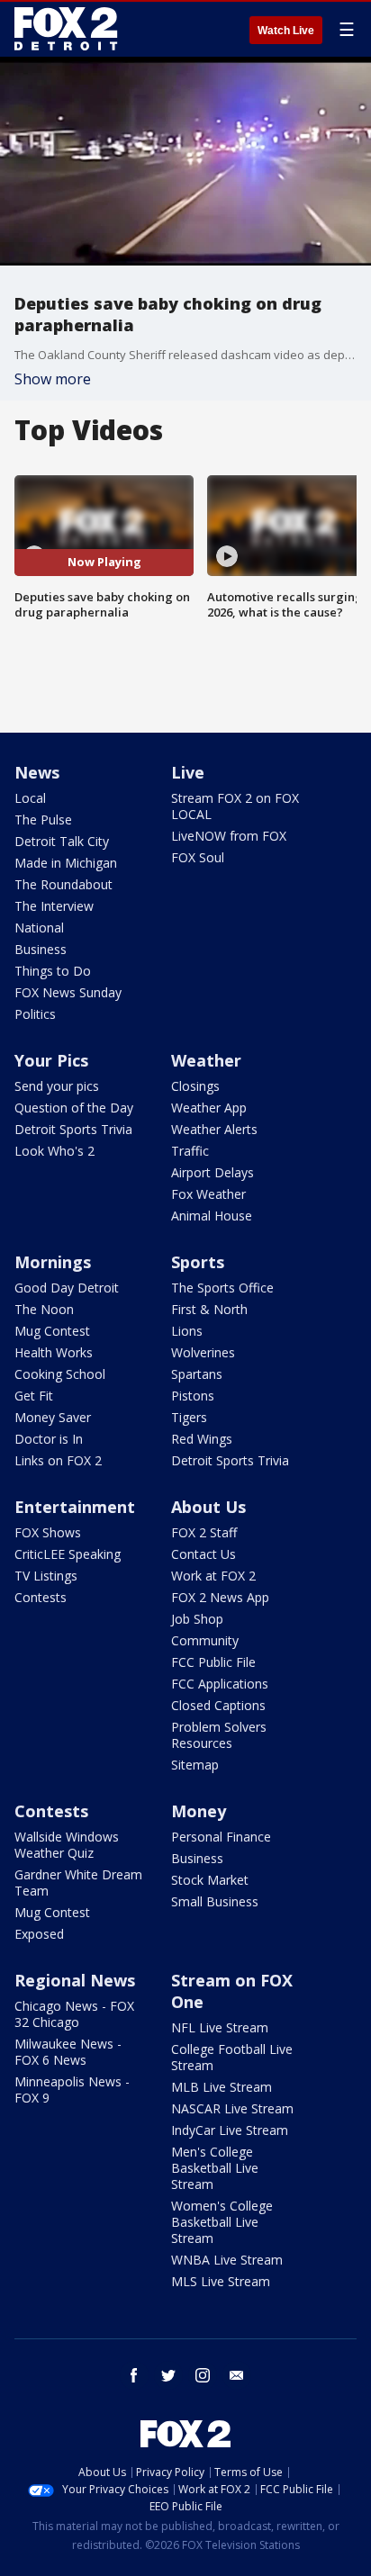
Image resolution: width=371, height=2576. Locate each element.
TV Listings (46, 1576)
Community (205, 1640)
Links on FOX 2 (58, 1460)
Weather (206, 1060)
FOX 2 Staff (204, 1532)
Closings (195, 1086)
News (37, 772)
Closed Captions (218, 1705)
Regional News (75, 1980)
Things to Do (53, 971)
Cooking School (60, 1374)
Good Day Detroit (67, 1288)
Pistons (193, 1396)
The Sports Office (222, 1288)
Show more (53, 379)
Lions (187, 1331)
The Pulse (43, 820)
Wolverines (203, 1352)
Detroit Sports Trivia (73, 1129)
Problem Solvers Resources (219, 1735)
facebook (134, 2375)
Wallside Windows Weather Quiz (67, 1845)
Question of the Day (74, 1108)
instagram (203, 2375)
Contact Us (204, 1554)
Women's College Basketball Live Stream (222, 2222)
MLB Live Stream (222, 2087)
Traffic (190, 1151)
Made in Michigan (66, 863)
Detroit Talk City (62, 841)
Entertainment (75, 1507)
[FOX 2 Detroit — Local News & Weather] (67, 29)
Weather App (209, 1108)
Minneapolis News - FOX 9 (72, 2090)
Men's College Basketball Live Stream (215, 2168)
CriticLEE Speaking (68, 1554)
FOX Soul (198, 857)
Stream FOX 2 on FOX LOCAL (235, 806)
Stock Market (210, 1880)
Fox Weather (208, 1194)
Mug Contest (52, 1331)
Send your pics (57, 1086)
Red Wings (202, 1439)
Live (188, 772)
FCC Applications (220, 1684)
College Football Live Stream (232, 2057)
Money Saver (53, 1417)
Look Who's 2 (54, 1151)
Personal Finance (221, 1837)
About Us (208, 1507)
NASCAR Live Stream (232, 2108)
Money (199, 1811)
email (237, 2375)
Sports (198, 1262)
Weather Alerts (214, 1129)
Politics (35, 1014)
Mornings (53, 1262)
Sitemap (195, 1765)
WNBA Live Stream (227, 2260)
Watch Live (286, 31)
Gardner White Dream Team (78, 1882)
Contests (41, 1597)
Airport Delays (213, 1172)
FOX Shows (48, 1532)
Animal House (212, 1216)
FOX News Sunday (68, 992)
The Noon (44, 1309)
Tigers (189, 1417)
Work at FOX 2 (213, 1576)
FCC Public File (213, 1662)
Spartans (197, 1374)
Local (30, 798)
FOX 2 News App (220, 1597)
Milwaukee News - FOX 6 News (68, 2052)
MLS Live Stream (221, 2281)
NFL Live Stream (220, 2027)
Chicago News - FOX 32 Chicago (74, 2014)
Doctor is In (49, 1439)
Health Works (54, 1352)
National (39, 928)
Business (41, 949)
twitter (168, 2375)
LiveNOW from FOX (229, 836)
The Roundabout (63, 884)
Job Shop (197, 1619)
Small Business (215, 1901)
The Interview (54, 906)
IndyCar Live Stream (230, 2130)
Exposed (39, 1934)
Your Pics (51, 1060)
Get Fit (34, 1396)
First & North (209, 1309)
